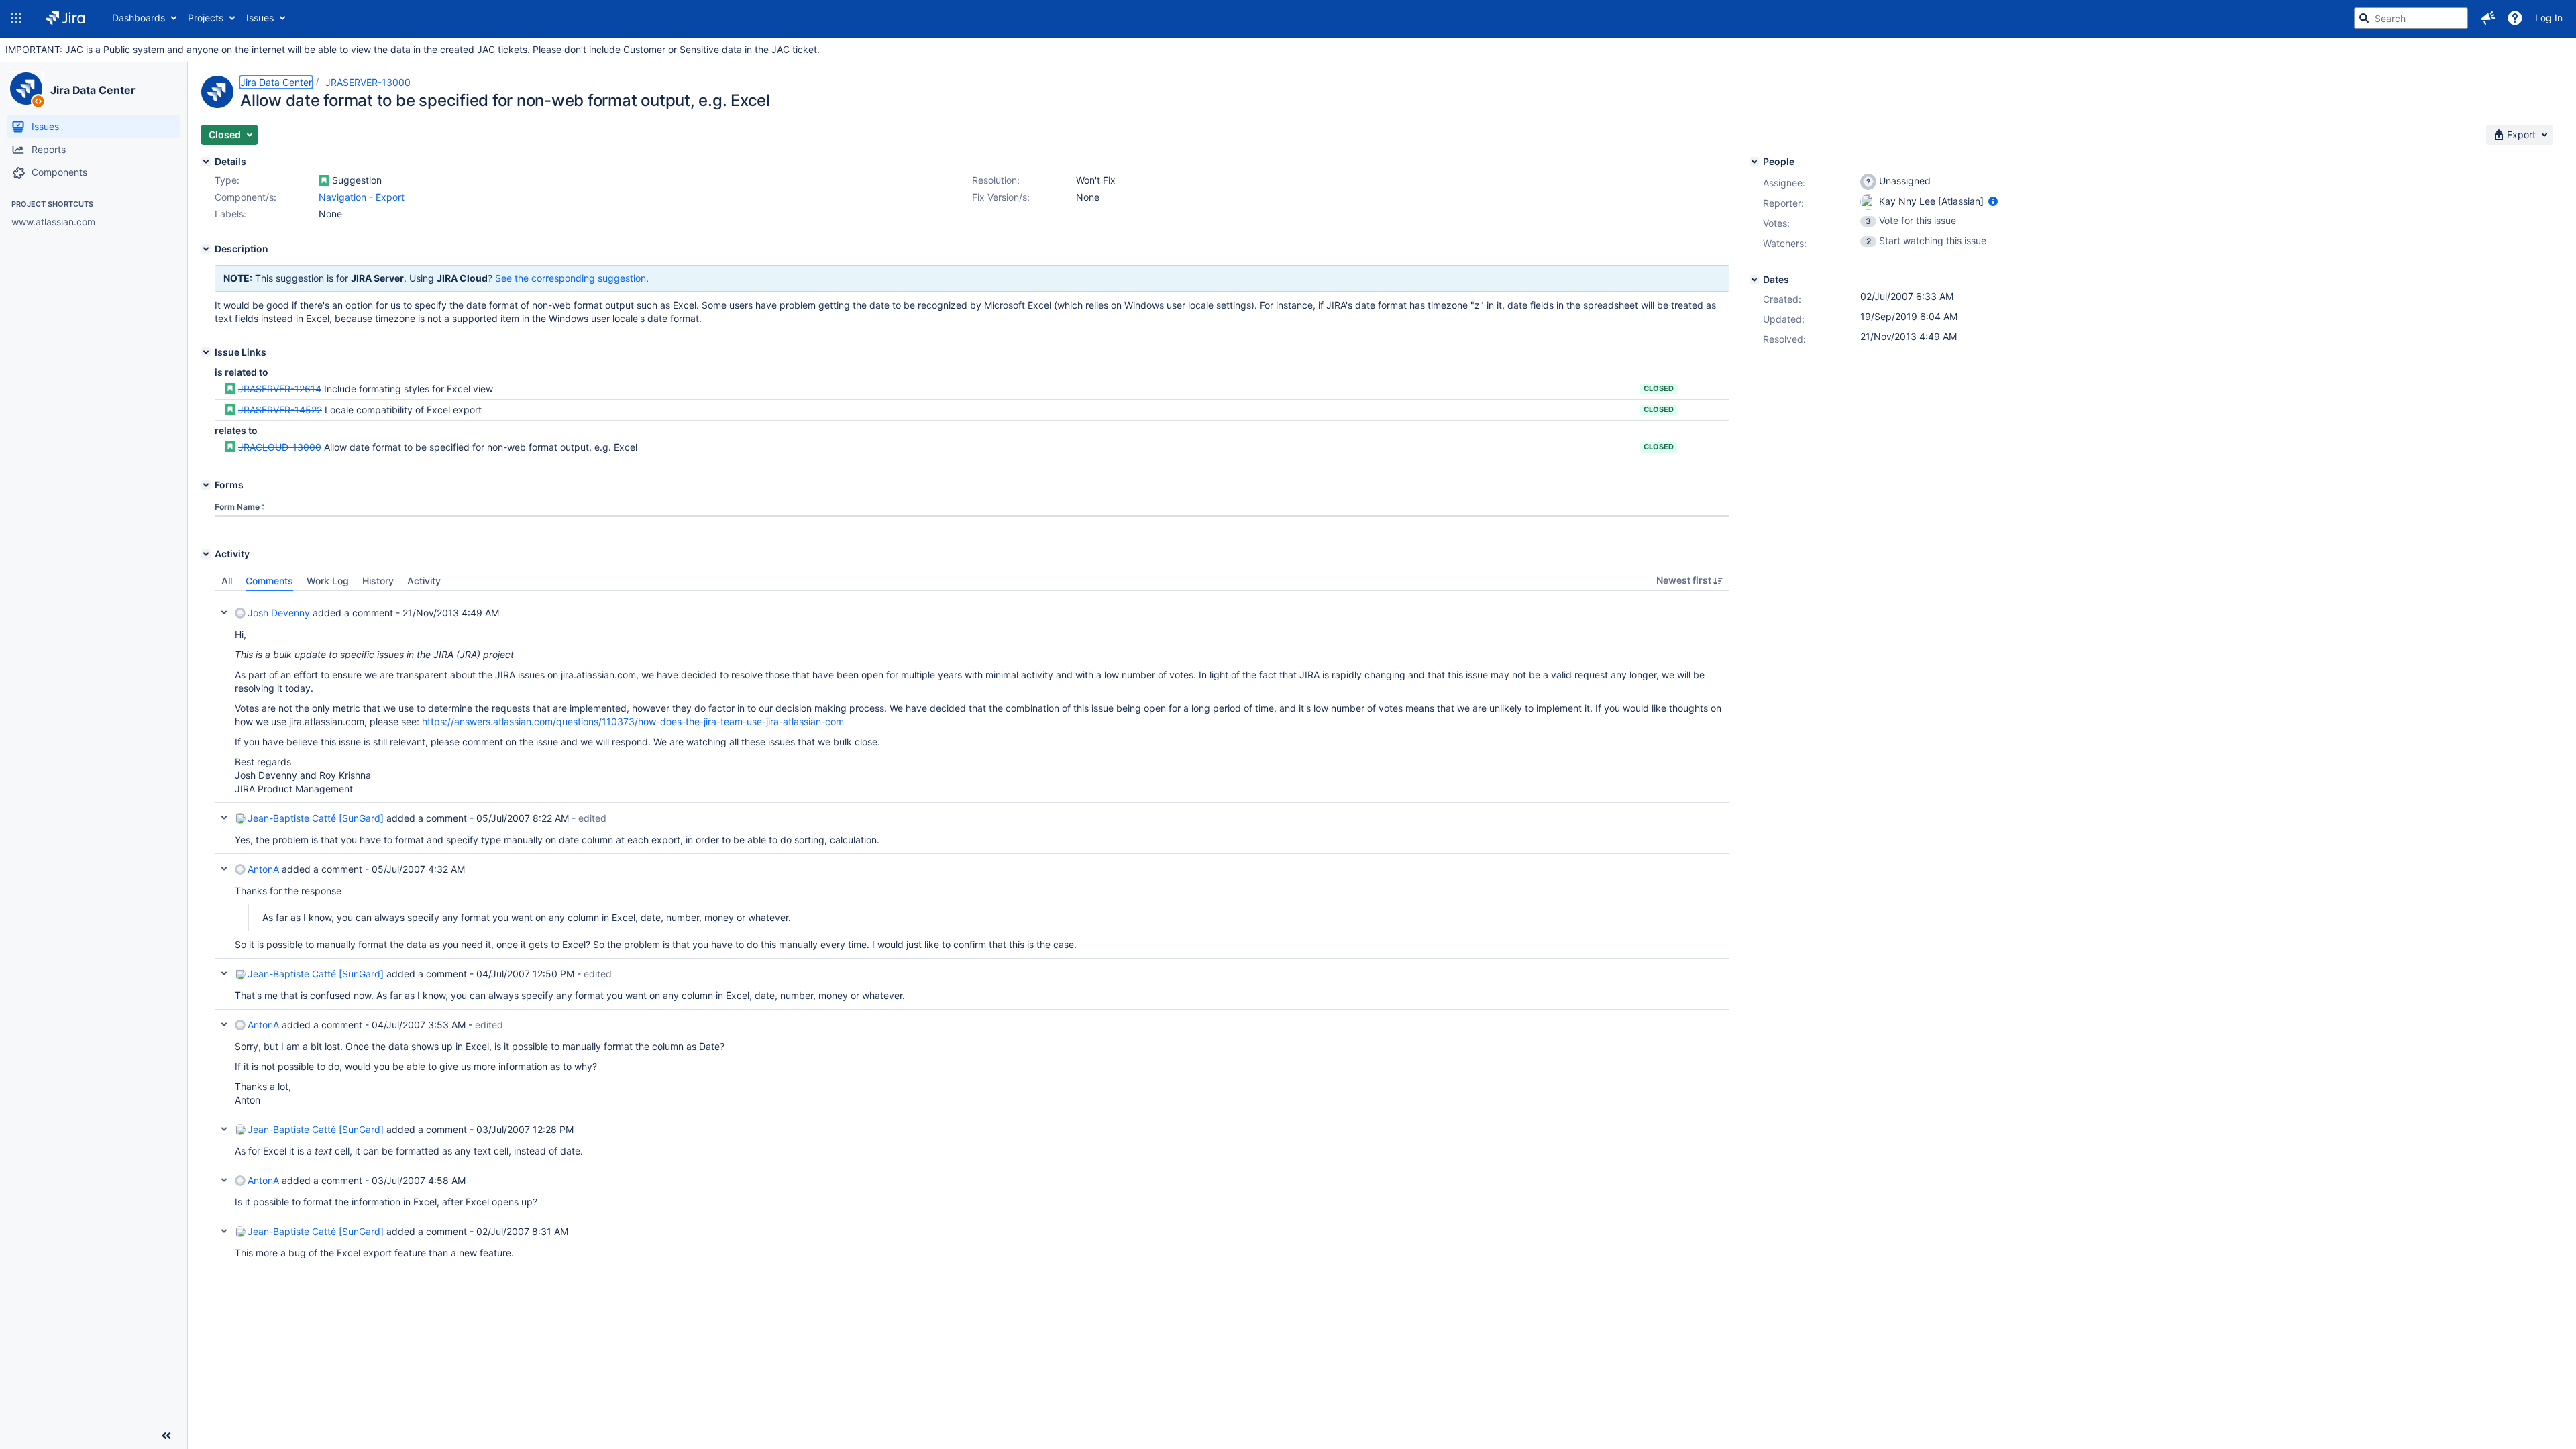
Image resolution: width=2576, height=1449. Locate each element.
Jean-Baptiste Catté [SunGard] (316, 818)
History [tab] (378, 581)
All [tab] (227, 581)
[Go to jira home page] (65, 18)
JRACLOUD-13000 (280, 447)
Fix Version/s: (1001, 197)
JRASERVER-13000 (368, 82)
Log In (2549, 18)
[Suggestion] (324, 180)
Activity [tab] (424, 581)
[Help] (2515, 18)
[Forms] (206, 485)
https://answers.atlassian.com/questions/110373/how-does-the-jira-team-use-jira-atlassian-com (633, 721)
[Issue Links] (206, 352)
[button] (16, 18)
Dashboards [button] (139, 18)
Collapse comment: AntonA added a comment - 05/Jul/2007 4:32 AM (224, 869)
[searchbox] (2411, 18)
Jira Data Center (93, 90)
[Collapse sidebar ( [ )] (166, 1436)
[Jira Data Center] (26, 89)
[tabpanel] (972, 929)
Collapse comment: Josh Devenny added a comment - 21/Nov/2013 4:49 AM (224, 612)
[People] (1754, 162)
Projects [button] (206, 18)
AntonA (263, 869)
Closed (1659, 388)
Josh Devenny (279, 613)
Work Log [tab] (328, 581)
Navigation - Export (362, 197)
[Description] (206, 249)
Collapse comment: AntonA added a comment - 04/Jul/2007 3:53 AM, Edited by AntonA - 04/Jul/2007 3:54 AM (224, 1024)
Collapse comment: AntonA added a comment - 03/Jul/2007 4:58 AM (224, 1180)
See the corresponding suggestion (571, 278)
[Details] (206, 162)
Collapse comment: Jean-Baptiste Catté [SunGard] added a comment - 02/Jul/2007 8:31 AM (224, 1231)
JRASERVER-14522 (280, 410)
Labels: (230, 214)
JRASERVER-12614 (280, 389)
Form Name (237, 507)
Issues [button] (260, 18)
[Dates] (1754, 280)
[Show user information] (1993, 201)
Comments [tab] (269, 581)
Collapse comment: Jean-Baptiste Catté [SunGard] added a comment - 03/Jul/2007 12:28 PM (224, 1129)
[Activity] (206, 554)
